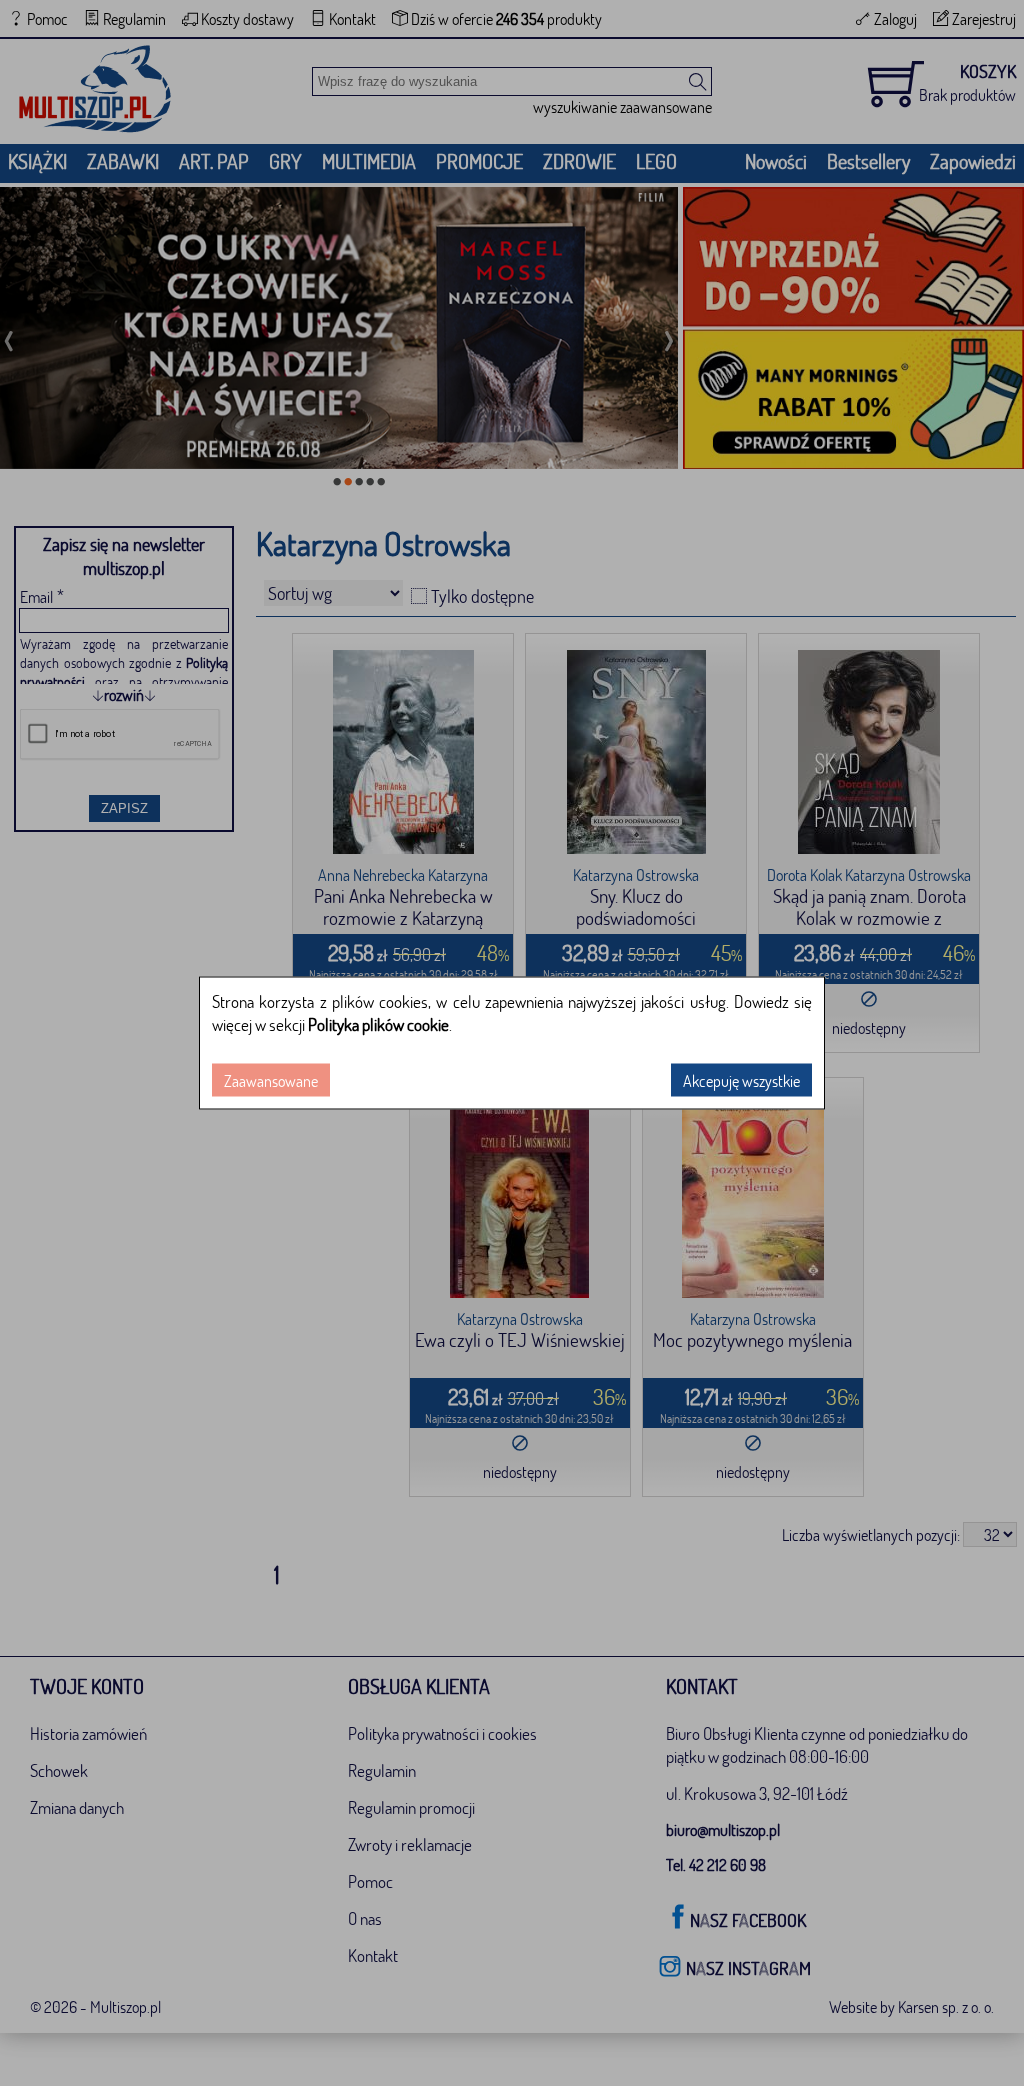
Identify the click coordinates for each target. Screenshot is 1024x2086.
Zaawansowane (271, 1080)
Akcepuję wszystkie (741, 1080)
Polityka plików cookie (378, 1024)
